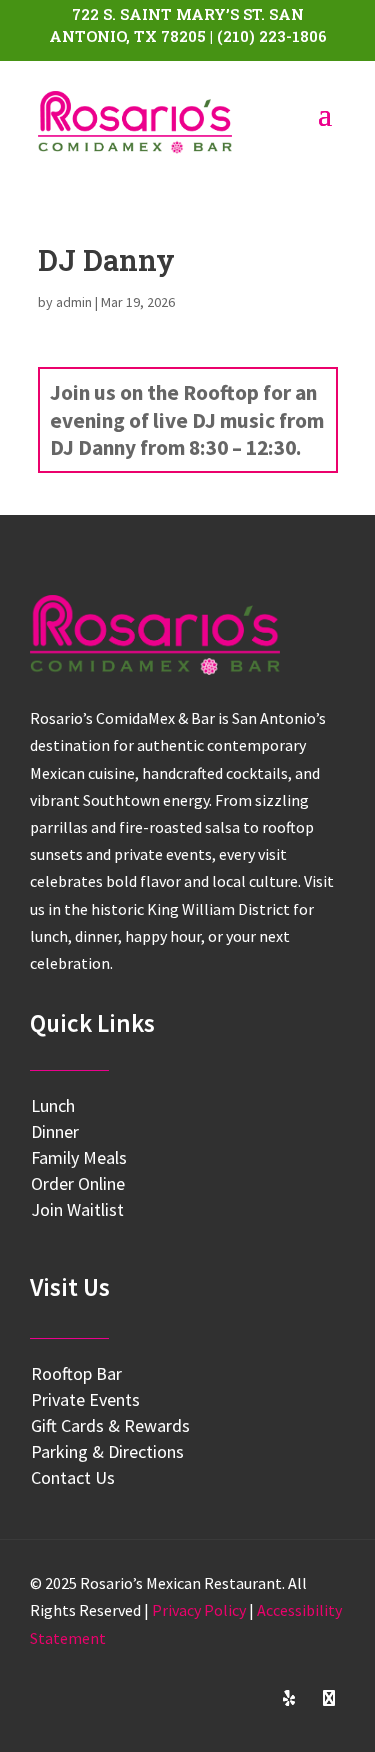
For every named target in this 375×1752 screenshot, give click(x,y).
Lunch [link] (53, 1105)
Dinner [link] (55, 1131)
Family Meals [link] (79, 1157)
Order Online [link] (78, 1183)
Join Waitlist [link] (77, 1209)
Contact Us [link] (73, 1477)
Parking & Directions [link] (107, 1451)
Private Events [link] (85, 1399)
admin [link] (74, 302)
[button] (169, 1698)
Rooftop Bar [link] (76, 1373)
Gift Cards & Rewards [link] (110, 1425)
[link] (135, 122)
